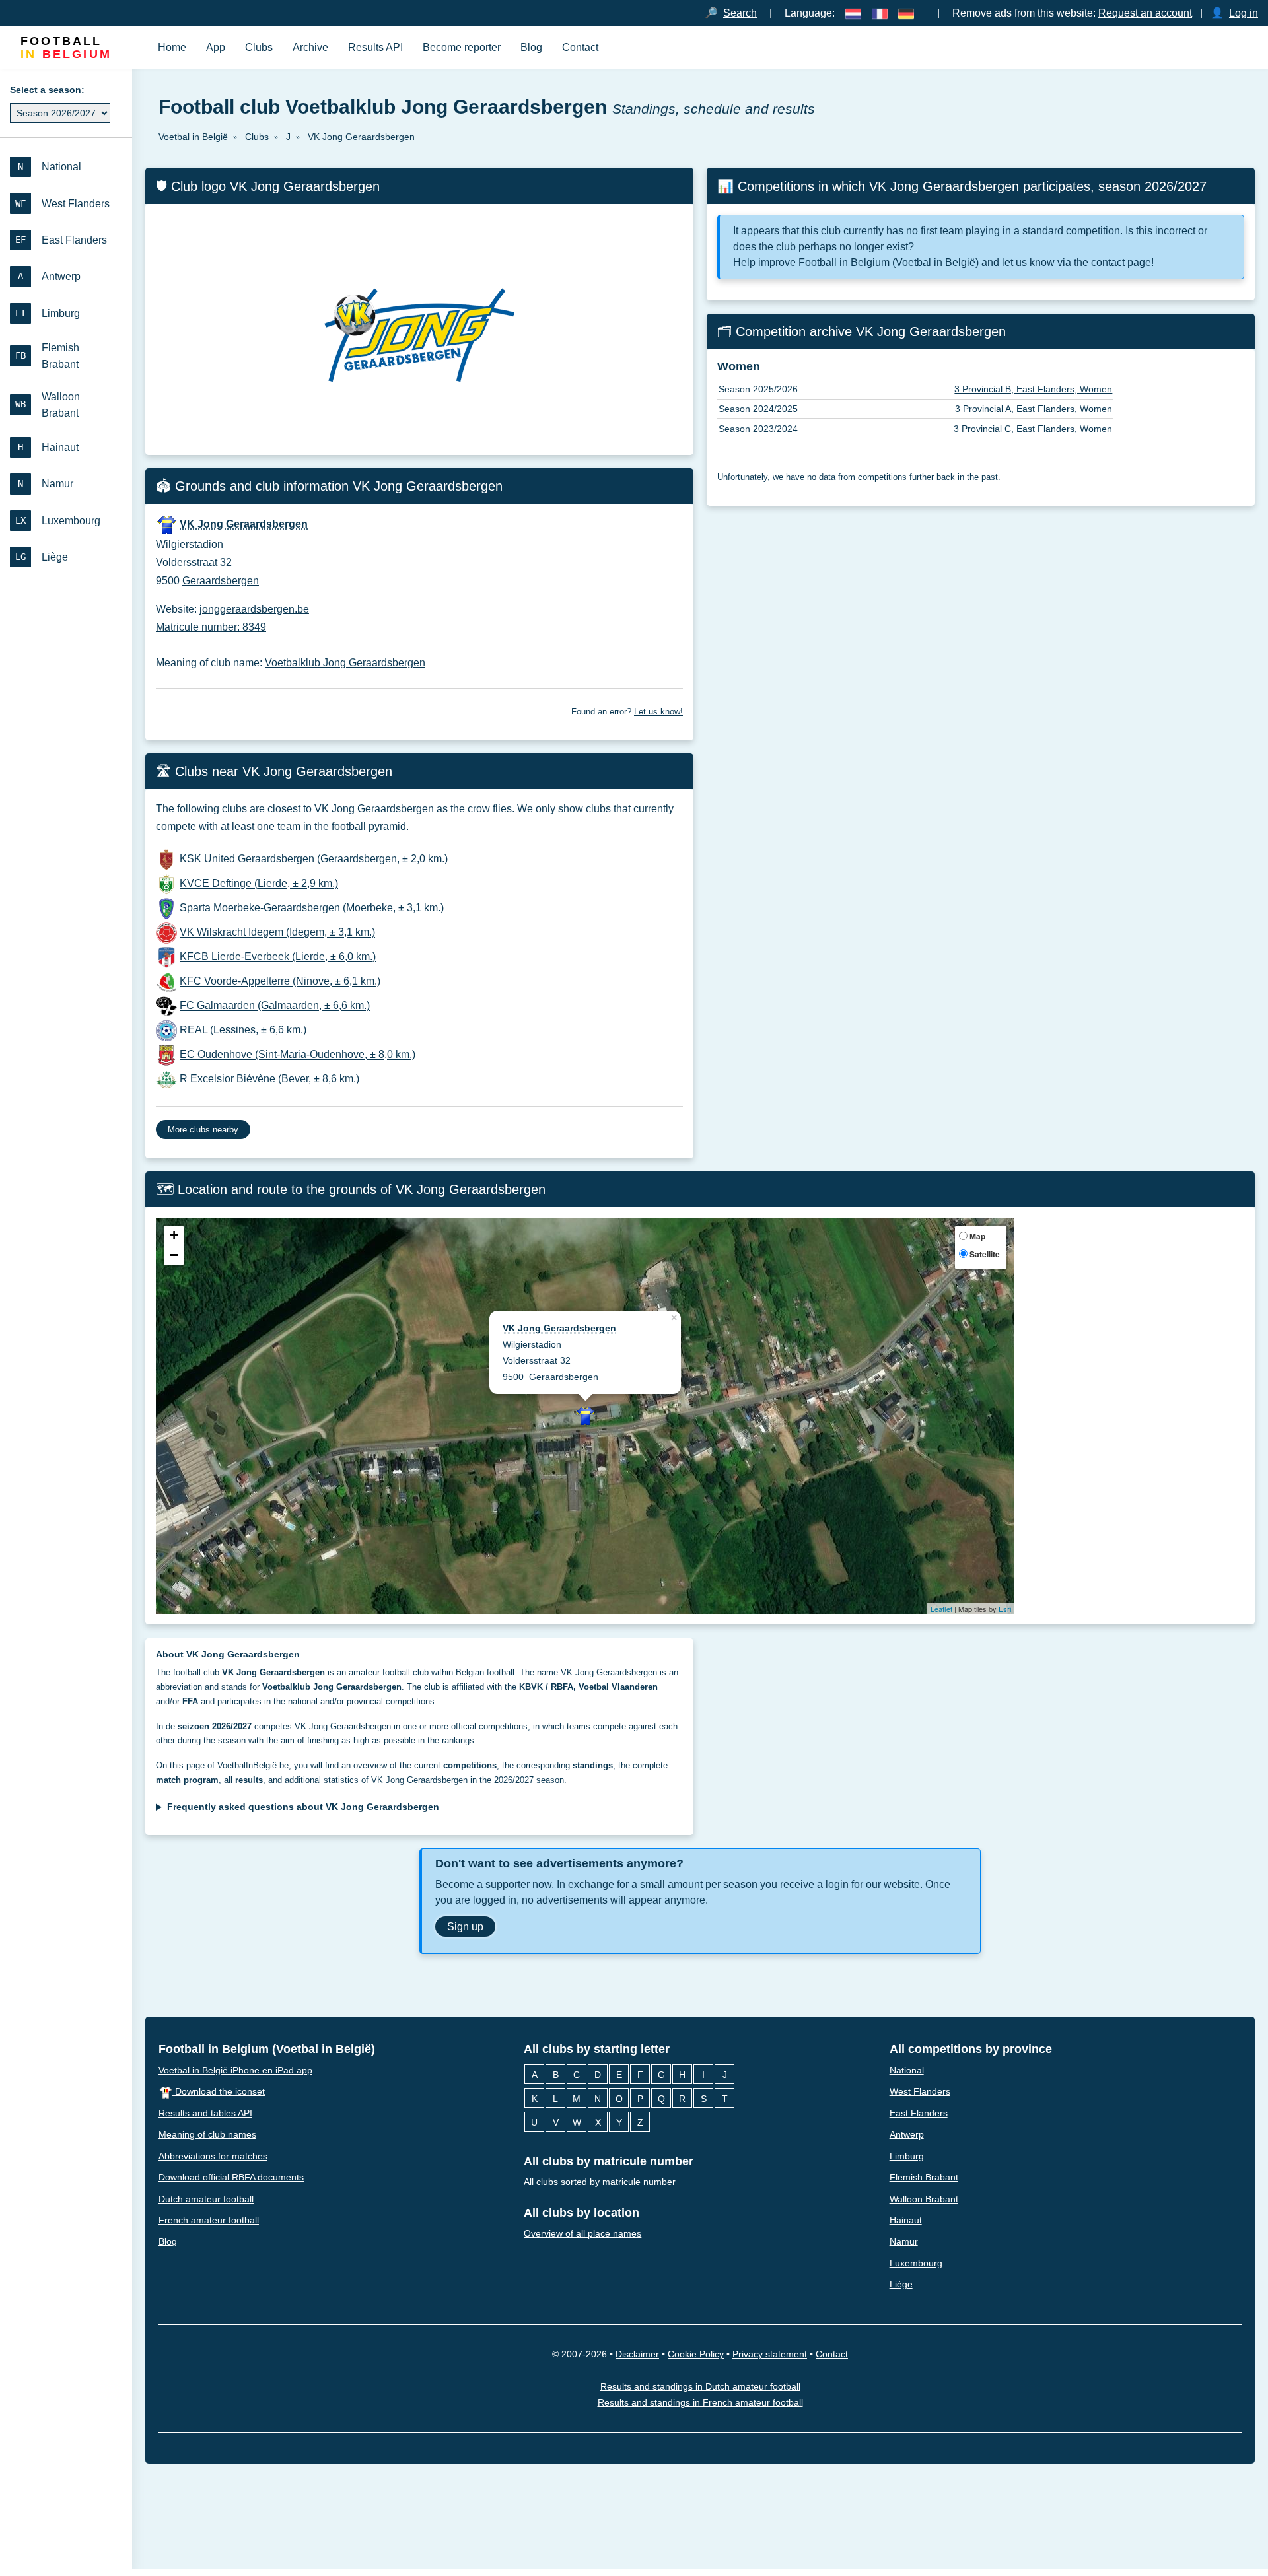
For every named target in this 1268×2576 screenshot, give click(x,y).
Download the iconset (219, 2091)
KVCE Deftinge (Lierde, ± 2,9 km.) (259, 884)
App (216, 47)
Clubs (259, 47)
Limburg (907, 2156)
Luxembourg (916, 2263)
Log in (1244, 13)
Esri (1005, 1609)
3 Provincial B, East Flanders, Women (1033, 389)
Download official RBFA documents (231, 2177)
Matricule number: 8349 (211, 627)
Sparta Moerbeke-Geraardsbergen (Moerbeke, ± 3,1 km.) (312, 908)
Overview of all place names (582, 2234)
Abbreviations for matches (213, 2156)
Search (740, 13)
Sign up (465, 1926)
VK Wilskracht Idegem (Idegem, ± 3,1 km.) (277, 933)
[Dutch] (853, 13)
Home (172, 47)
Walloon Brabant (924, 2199)
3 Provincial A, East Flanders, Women (1034, 409)
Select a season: (47, 90)
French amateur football (209, 2220)
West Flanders (920, 2091)
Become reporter (462, 47)
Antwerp (907, 2134)
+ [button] (174, 1236)
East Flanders (919, 2113)
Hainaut (906, 2220)
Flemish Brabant (924, 2177)
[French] (880, 13)
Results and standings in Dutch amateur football (700, 2386)
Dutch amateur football (206, 2199)
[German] (906, 13)
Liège (901, 2285)
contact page (1121, 262)
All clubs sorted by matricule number (600, 2182)
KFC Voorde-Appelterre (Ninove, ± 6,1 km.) (280, 982)
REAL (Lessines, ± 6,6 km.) (243, 1030)
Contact (580, 47)
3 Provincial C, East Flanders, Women (1033, 429)
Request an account (1145, 13)
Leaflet (941, 1609)
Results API (375, 47)
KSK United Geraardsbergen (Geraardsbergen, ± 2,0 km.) (314, 859)
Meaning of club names (207, 2134)
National (907, 2070)
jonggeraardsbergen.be (254, 609)
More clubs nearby (203, 1130)
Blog (531, 47)
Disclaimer (637, 2354)
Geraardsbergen (221, 581)
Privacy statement (770, 2354)
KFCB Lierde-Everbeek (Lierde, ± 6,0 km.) (278, 957)
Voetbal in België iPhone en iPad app (235, 2070)
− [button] (174, 1256)
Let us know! (658, 712)
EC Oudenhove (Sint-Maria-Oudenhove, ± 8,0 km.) (298, 1055)
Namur (904, 2242)
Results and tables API (205, 2113)
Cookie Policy (696, 2354)
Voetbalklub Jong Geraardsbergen (345, 663)
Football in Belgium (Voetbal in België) (267, 2049)
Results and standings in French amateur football (700, 2403)
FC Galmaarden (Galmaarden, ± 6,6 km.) (275, 1006)
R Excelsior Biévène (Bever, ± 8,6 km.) (269, 1079)
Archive (310, 47)
